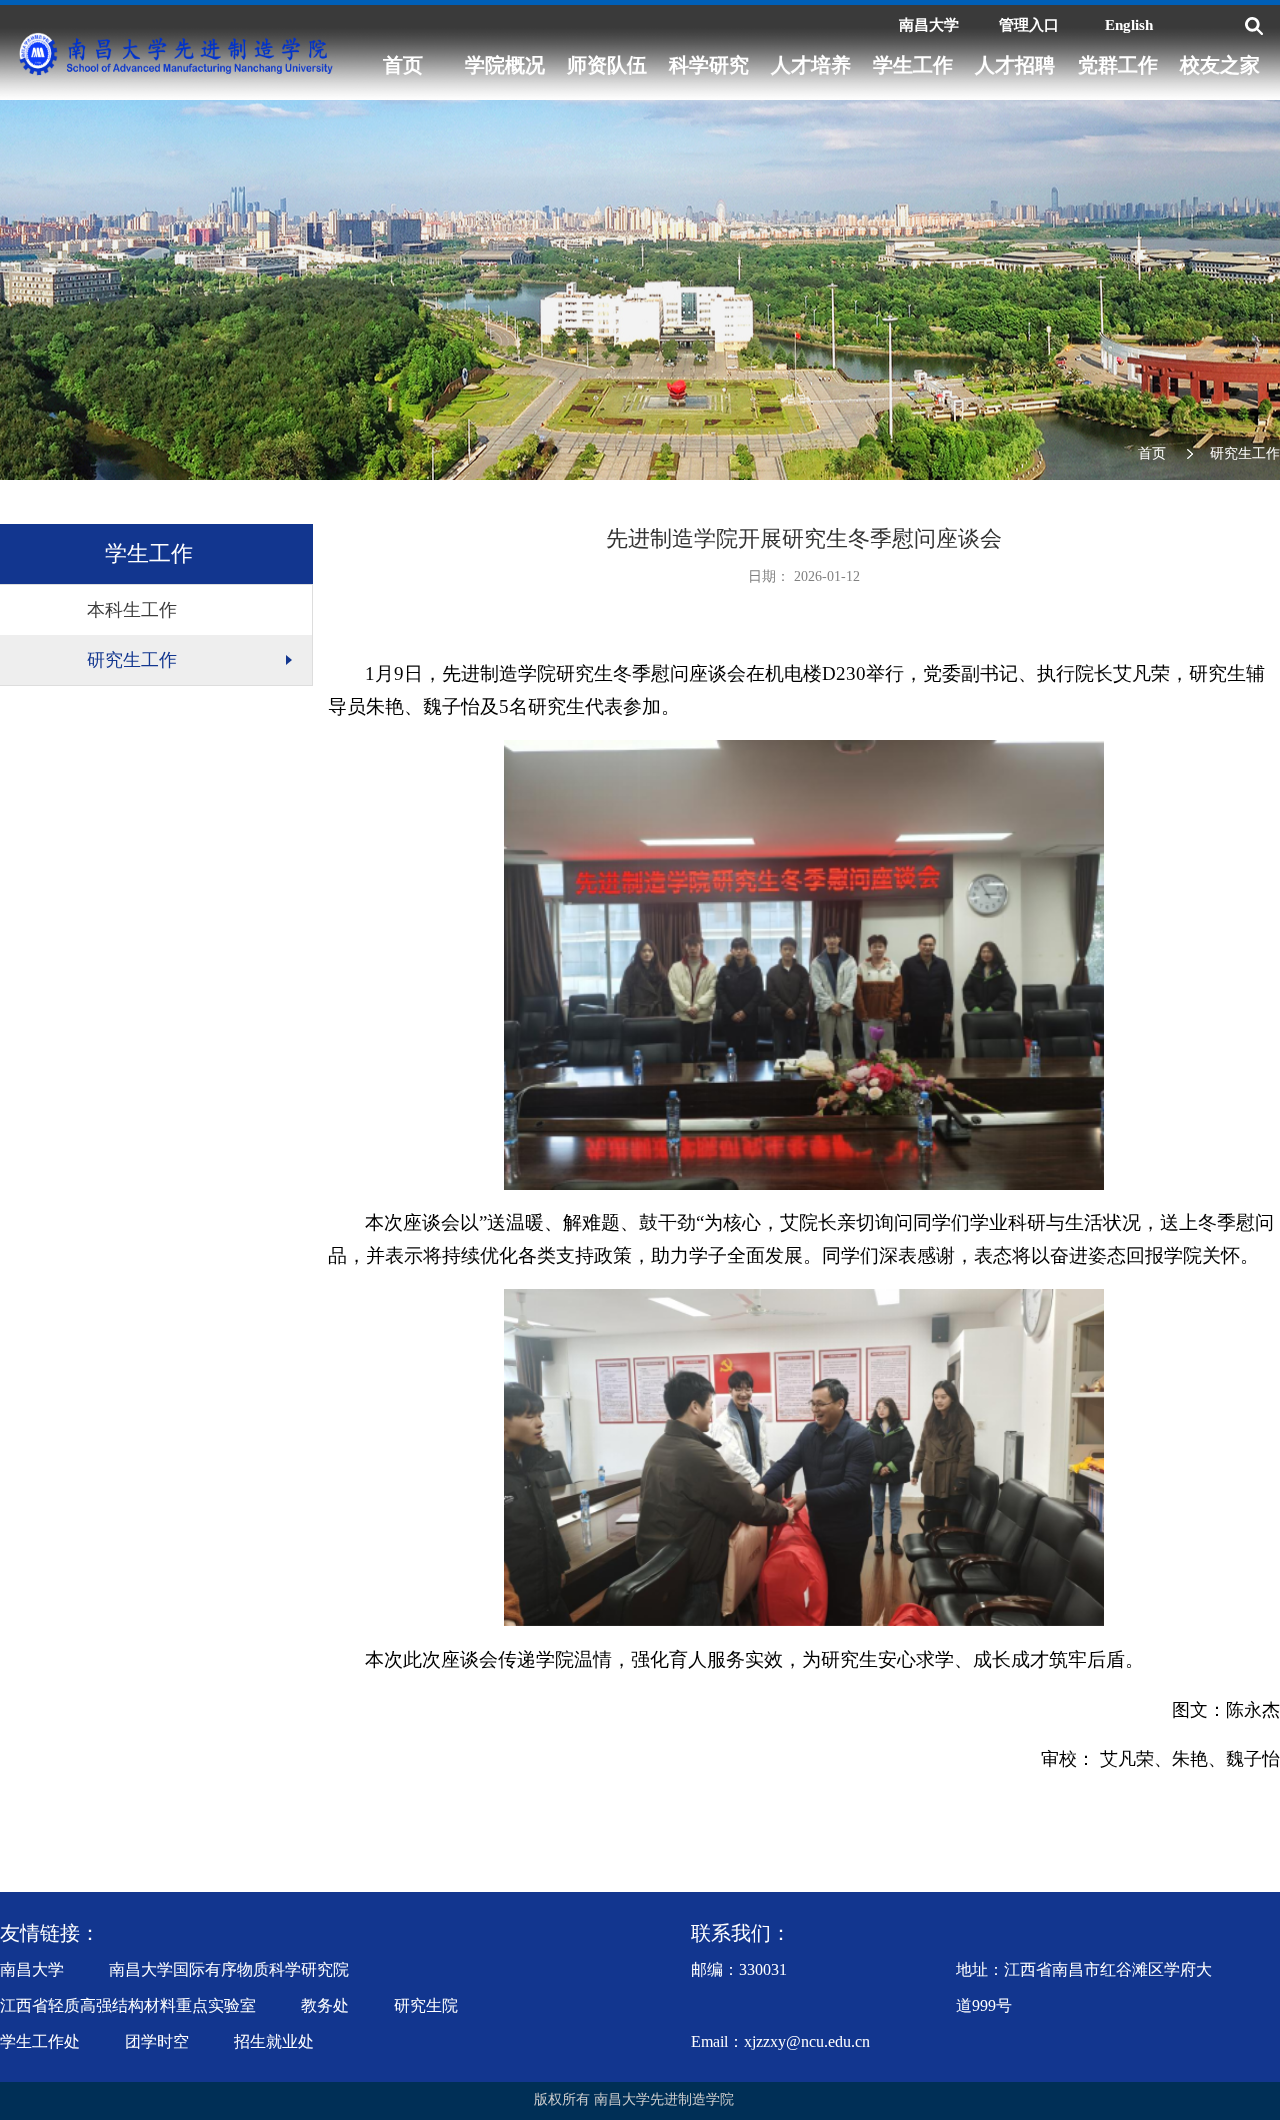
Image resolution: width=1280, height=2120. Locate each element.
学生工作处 (40, 2041)
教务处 (325, 2005)
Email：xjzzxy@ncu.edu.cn (780, 2041)
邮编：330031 (739, 1969)
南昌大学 (929, 25)
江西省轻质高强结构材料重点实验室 (128, 2005)
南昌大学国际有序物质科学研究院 (229, 1969)
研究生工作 (1245, 453)
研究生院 (426, 2005)
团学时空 (157, 2041)
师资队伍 (607, 65)
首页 (403, 65)
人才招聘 (1015, 65)
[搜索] (1254, 26)
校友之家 (1220, 65)
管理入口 (1029, 25)
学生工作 (913, 65)
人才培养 (811, 65)
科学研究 (709, 65)
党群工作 (1118, 65)
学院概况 (505, 65)
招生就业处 (274, 2041)
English (1129, 25)
